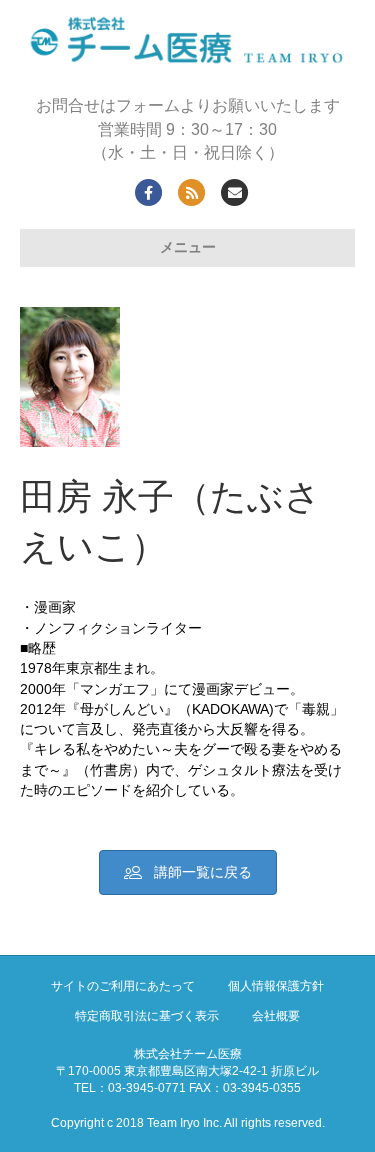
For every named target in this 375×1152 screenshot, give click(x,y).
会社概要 (276, 1016)
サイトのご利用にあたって (123, 986)
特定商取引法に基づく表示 (147, 1016)
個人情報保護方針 (276, 986)
